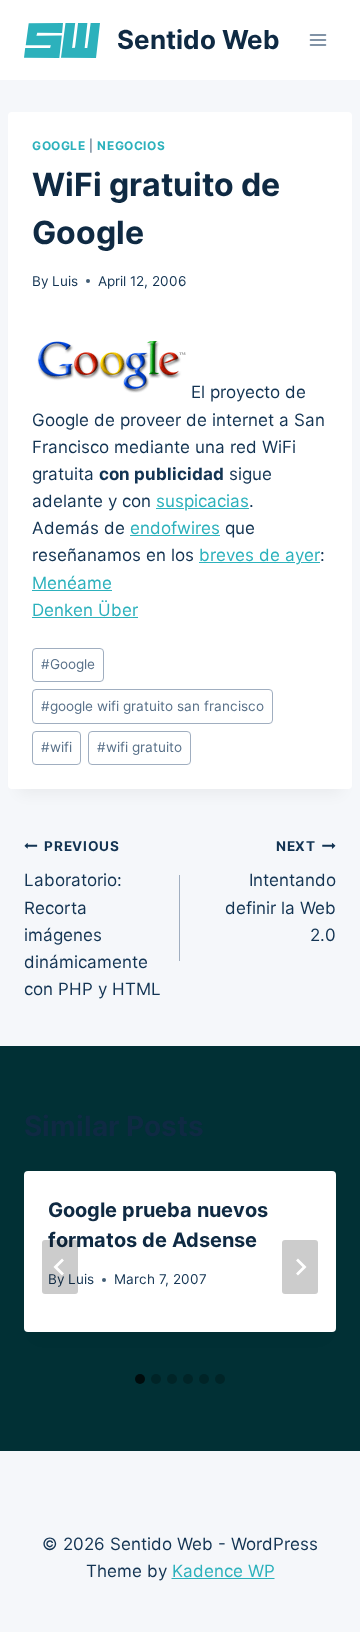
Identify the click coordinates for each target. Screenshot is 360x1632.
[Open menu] (317, 39)
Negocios (131, 145)
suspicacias (202, 501)
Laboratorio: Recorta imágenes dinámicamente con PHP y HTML (92, 918)
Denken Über (85, 610)
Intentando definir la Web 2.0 (280, 891)
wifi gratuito (139, 747)
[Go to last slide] (60, 1267)
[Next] (300, 1267)
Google (59, 145)
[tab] (140, 1379)
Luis (65, 281)
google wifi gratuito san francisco (152, 706)
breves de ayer (259, 555)
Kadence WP (223, 1571)
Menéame (72, 583)
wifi (56, 747)
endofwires (175, 528)
